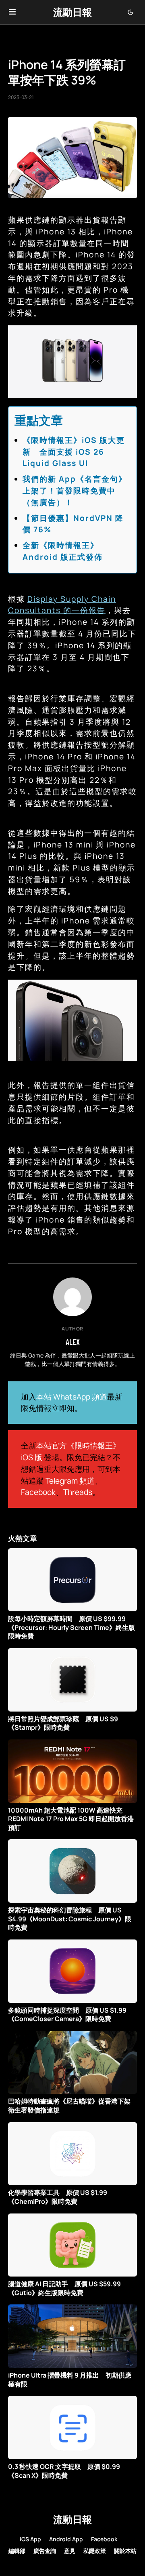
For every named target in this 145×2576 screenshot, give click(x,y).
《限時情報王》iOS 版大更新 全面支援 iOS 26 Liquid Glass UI (74, 452)
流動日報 (72, 12)
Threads (78, 1492)
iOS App (30, 2539)
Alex (73, 1342)
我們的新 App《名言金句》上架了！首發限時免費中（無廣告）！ (75, 491)
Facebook (38, 1492)
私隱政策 (95, 2551)
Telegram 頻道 (70, 1481)
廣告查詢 (45, 2551)
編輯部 (17, 2551)
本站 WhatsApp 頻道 (72, 1397)
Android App (66, 2539)
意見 (70, 2551)
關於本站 (125, 2551)
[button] (12, 12)
